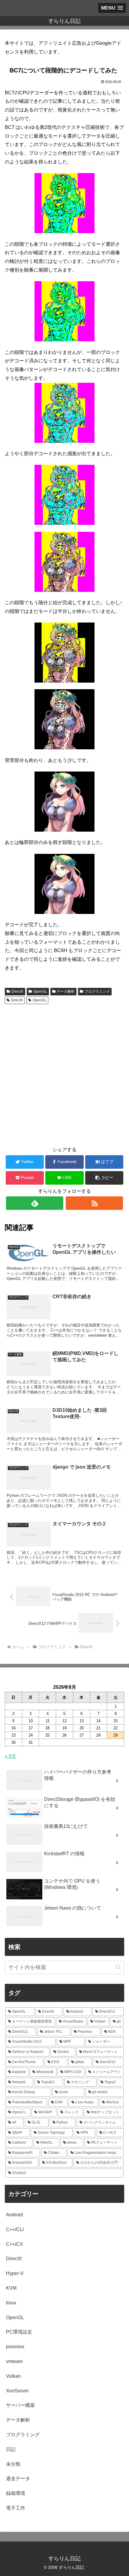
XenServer (17, 2391)
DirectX (17, 991)
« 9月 (10, 1756)
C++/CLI (15, 2229)
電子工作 (16, 2508)
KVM (11, 2288)
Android (14, 2215)
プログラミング (97, 991)
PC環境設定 (19, 2332)
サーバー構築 (20, 2405)
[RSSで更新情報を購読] (94, 1203)
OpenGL (40, 991)
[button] (104, 1178)
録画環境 (16, 2493)
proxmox (15, 2347)
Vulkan (13, 2376)
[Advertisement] (64, 1074)
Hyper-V (15, 2273)
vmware (14, 2361)
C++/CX (15, 2244)
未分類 (13, 2464)
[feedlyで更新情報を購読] (35, 1203)
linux (11, 2303)
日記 (11, 2449)
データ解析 (66, 991)
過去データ (18, 2479)
